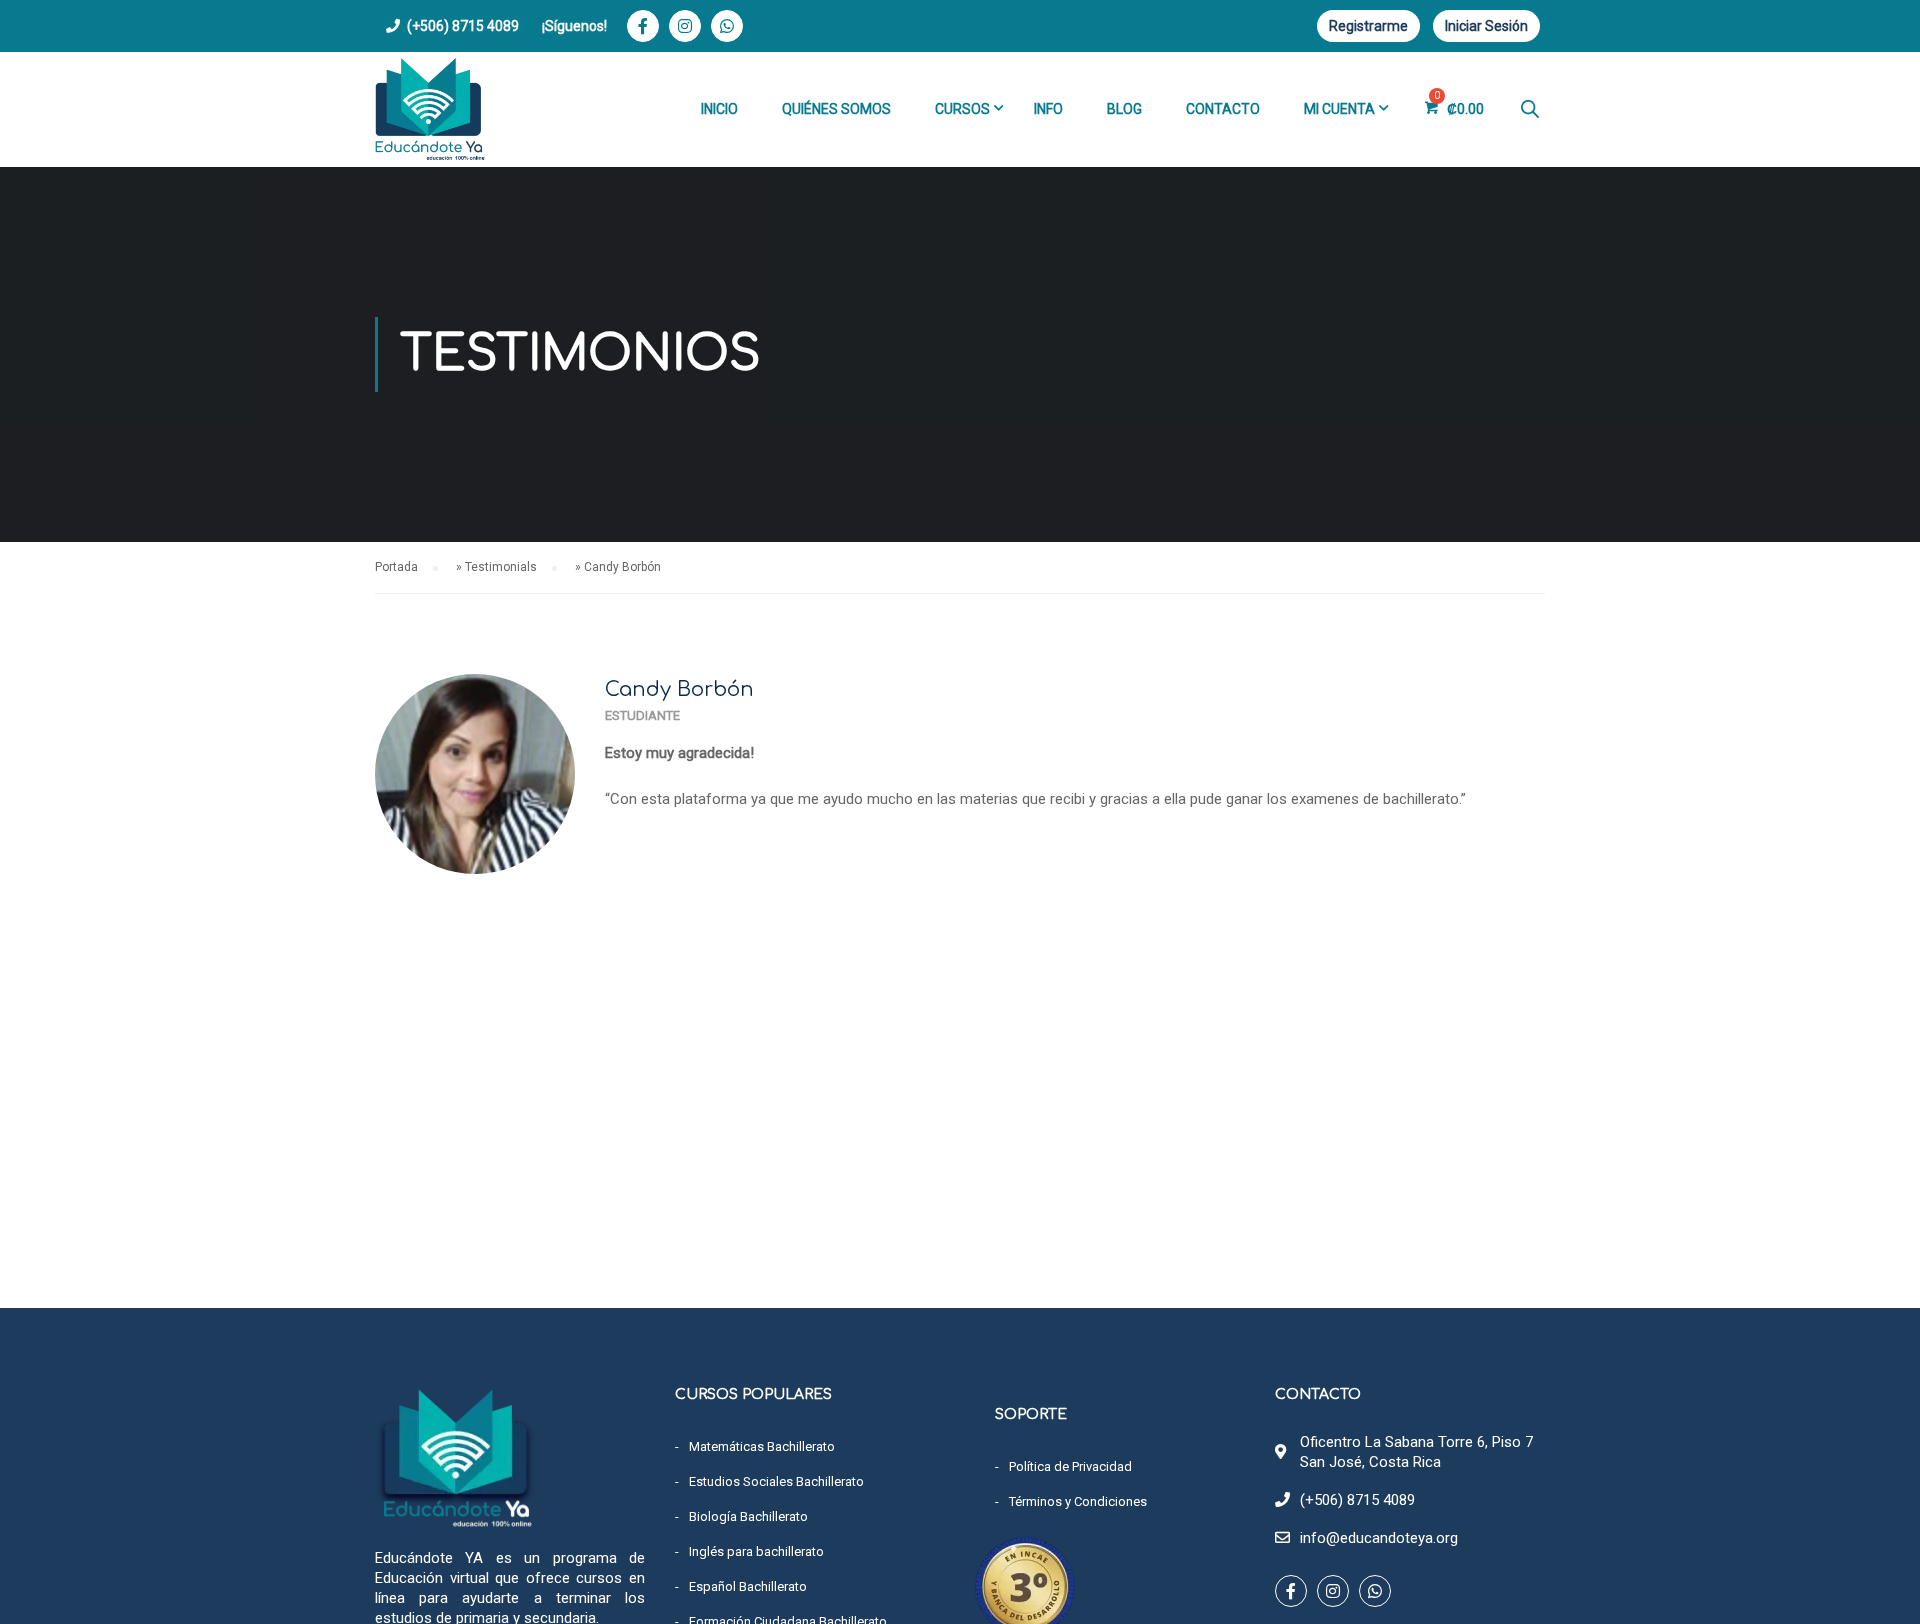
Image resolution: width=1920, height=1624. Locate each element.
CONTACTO (1223, 109)
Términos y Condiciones (1078, 1501)
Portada (396, 567)
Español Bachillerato (748, 1586)
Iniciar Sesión (1486, 26)
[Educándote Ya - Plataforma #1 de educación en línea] (430, 109)
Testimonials (501, 567)
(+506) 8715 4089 (463, 26)
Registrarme (1368, 26)
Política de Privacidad (1070, 1466)
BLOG (1124, 109)
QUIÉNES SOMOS (836, 109)
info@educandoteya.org (1379, 1538)
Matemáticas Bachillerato (762, 1446)
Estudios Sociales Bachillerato (776, 1481)
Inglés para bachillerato (756, 1551)
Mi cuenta (1339, 109)
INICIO (719, 109)
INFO (1048, 109)
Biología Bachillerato (748, 1516)
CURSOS (962, 109)
